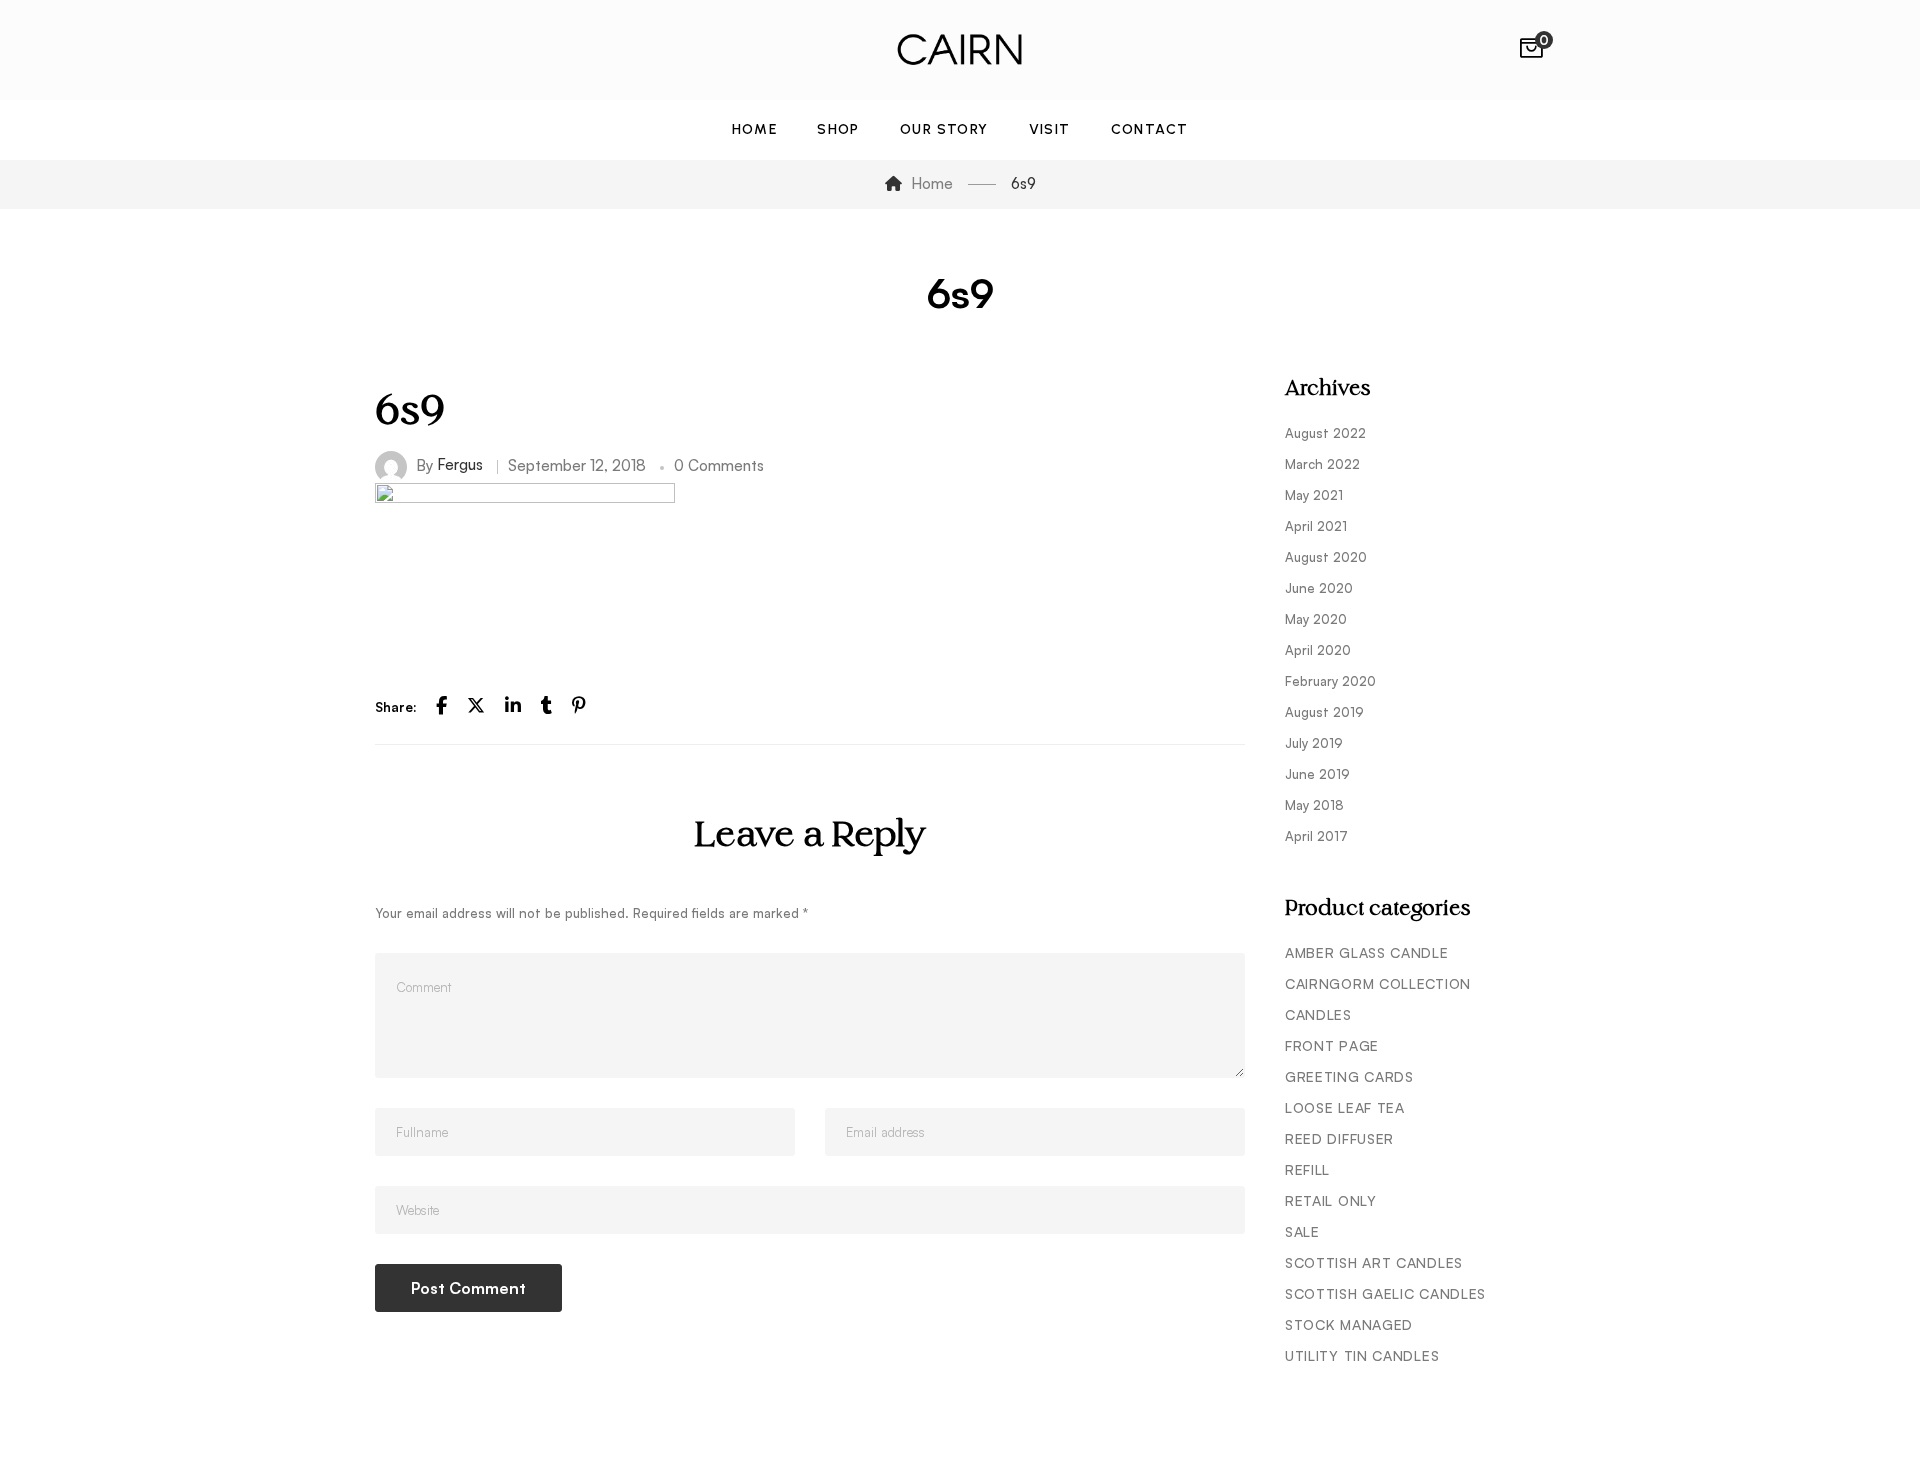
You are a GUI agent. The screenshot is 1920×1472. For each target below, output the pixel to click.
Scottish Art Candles (1374, 1262)
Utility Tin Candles (1362, 1355)
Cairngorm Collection (1378, 983)
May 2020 (1316, 619)
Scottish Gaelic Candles (1385, 1293)
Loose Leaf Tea (1345, 1107)
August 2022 (1325, 433)
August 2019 (1324, 712)
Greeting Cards (1349, 1076)
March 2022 (1322, 464)
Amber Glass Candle (1367, 952)
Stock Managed (1349, 1324)
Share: (396, 707)
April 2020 (1318, 650)
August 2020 (1326, 557)
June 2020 (1319, 588)
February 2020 (1330, 681)
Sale (1302, 1231)
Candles (1318, 1014)
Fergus (460, 464)
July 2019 (1314, 743)
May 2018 (1314, 805)
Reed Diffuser (1339, 1138)
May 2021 (1314, 495)
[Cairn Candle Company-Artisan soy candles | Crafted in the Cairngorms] (960, 50)
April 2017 (1316, 836)
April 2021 (1316, 526)
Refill (1307, 1169)
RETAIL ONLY (1331, 1200)
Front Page (1332, 1045)
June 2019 (1317, 774)
